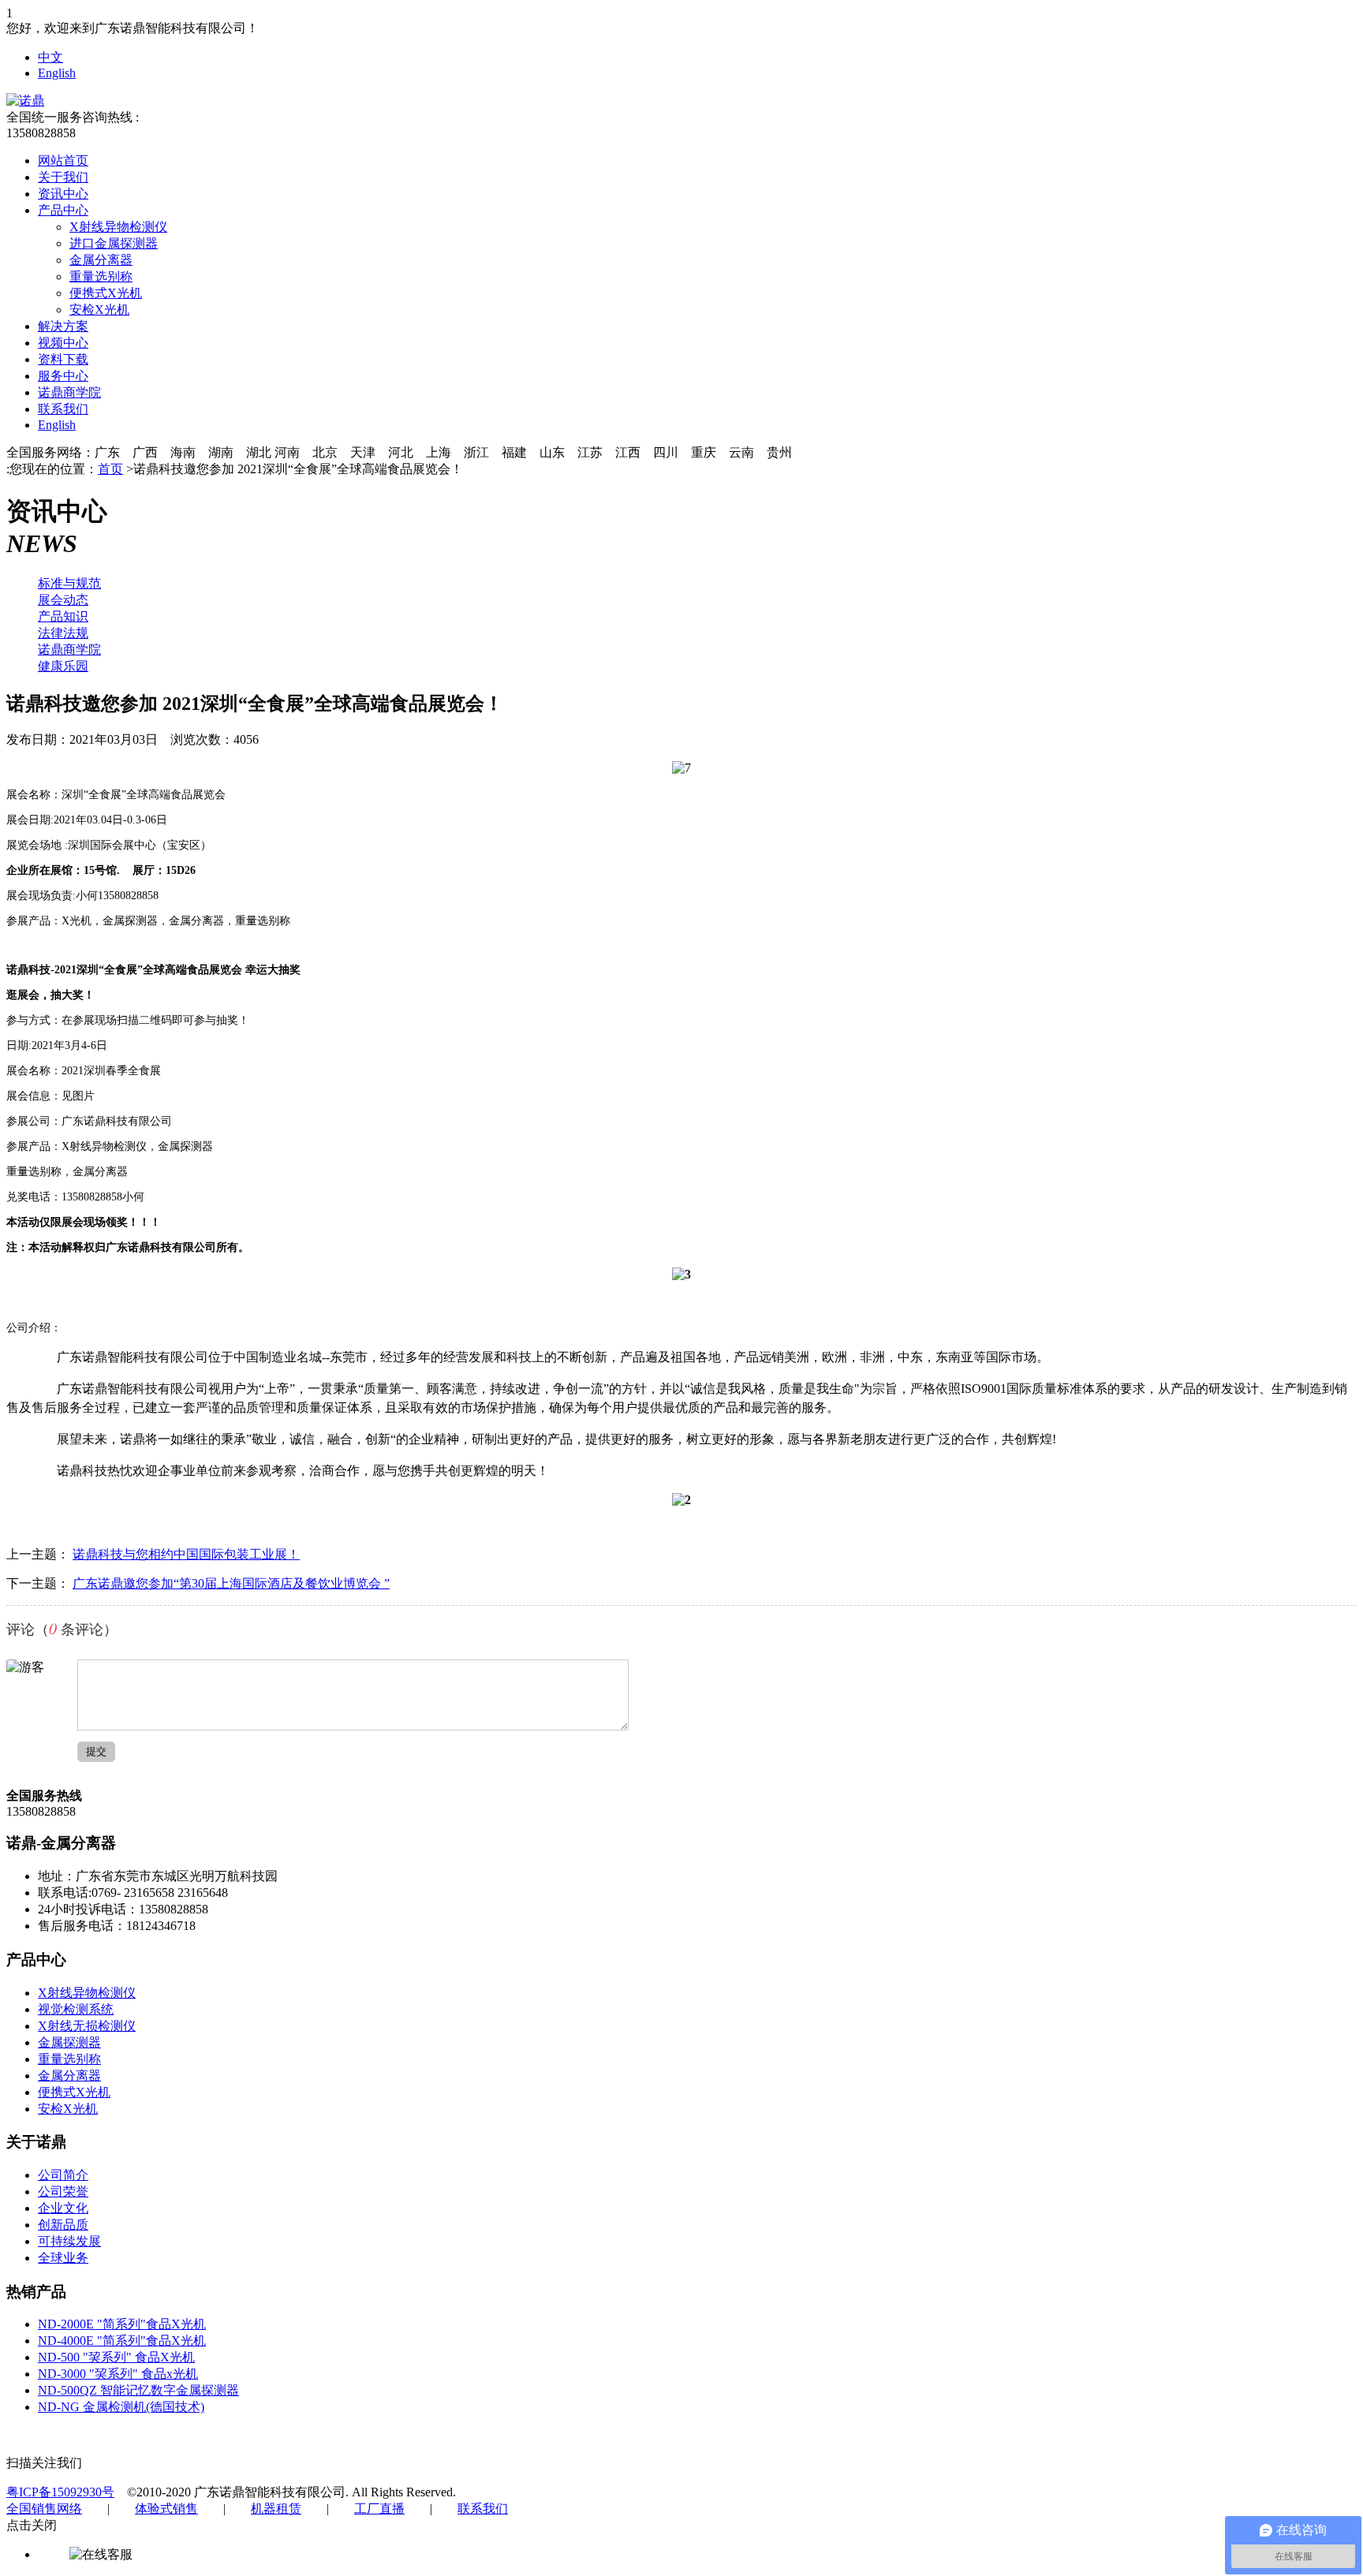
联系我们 (63, 409)
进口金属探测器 (114, 243)
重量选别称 (101, 276)
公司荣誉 (63, 2191)
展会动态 (63, 600)
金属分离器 (101, 260)
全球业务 (63, 2258)
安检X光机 (99, 310)
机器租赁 (276, 2509)
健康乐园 (63, 666)
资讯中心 (63, 194)
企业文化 (63, 2208)
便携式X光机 (106, 293)
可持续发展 (69, 2241)
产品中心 (63, 210)
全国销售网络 (44, 2509)
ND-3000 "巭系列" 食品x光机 (118, 2374)
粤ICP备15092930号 (60, 2492)
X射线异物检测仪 (118, 227)
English (57, 73)
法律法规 (63, 633)
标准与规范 (69, 583)
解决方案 (63, 326)
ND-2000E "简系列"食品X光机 (122, 2324)
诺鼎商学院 (69, 392)
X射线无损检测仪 (87, 2026)
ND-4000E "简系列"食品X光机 (122, 2341)
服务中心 (63, 376)
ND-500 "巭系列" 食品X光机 (116, 2357)
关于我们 (63, 177)
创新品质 (63, 2225)
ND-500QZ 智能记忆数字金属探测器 (138, 2390)
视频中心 (63, 343)
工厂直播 (379, 2509)
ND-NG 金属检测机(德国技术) (121, 2407)
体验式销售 (166, 2509)
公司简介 (63, 2175)
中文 (50, 57)
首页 (110, 469)
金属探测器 (69, 2042)
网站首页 (63, 161)
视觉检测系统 (76, 2009)
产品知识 (63, 616)
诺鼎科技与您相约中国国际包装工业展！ (186, 1554)
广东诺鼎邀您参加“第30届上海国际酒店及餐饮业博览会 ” (231, 1583)
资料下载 (63, 359)
